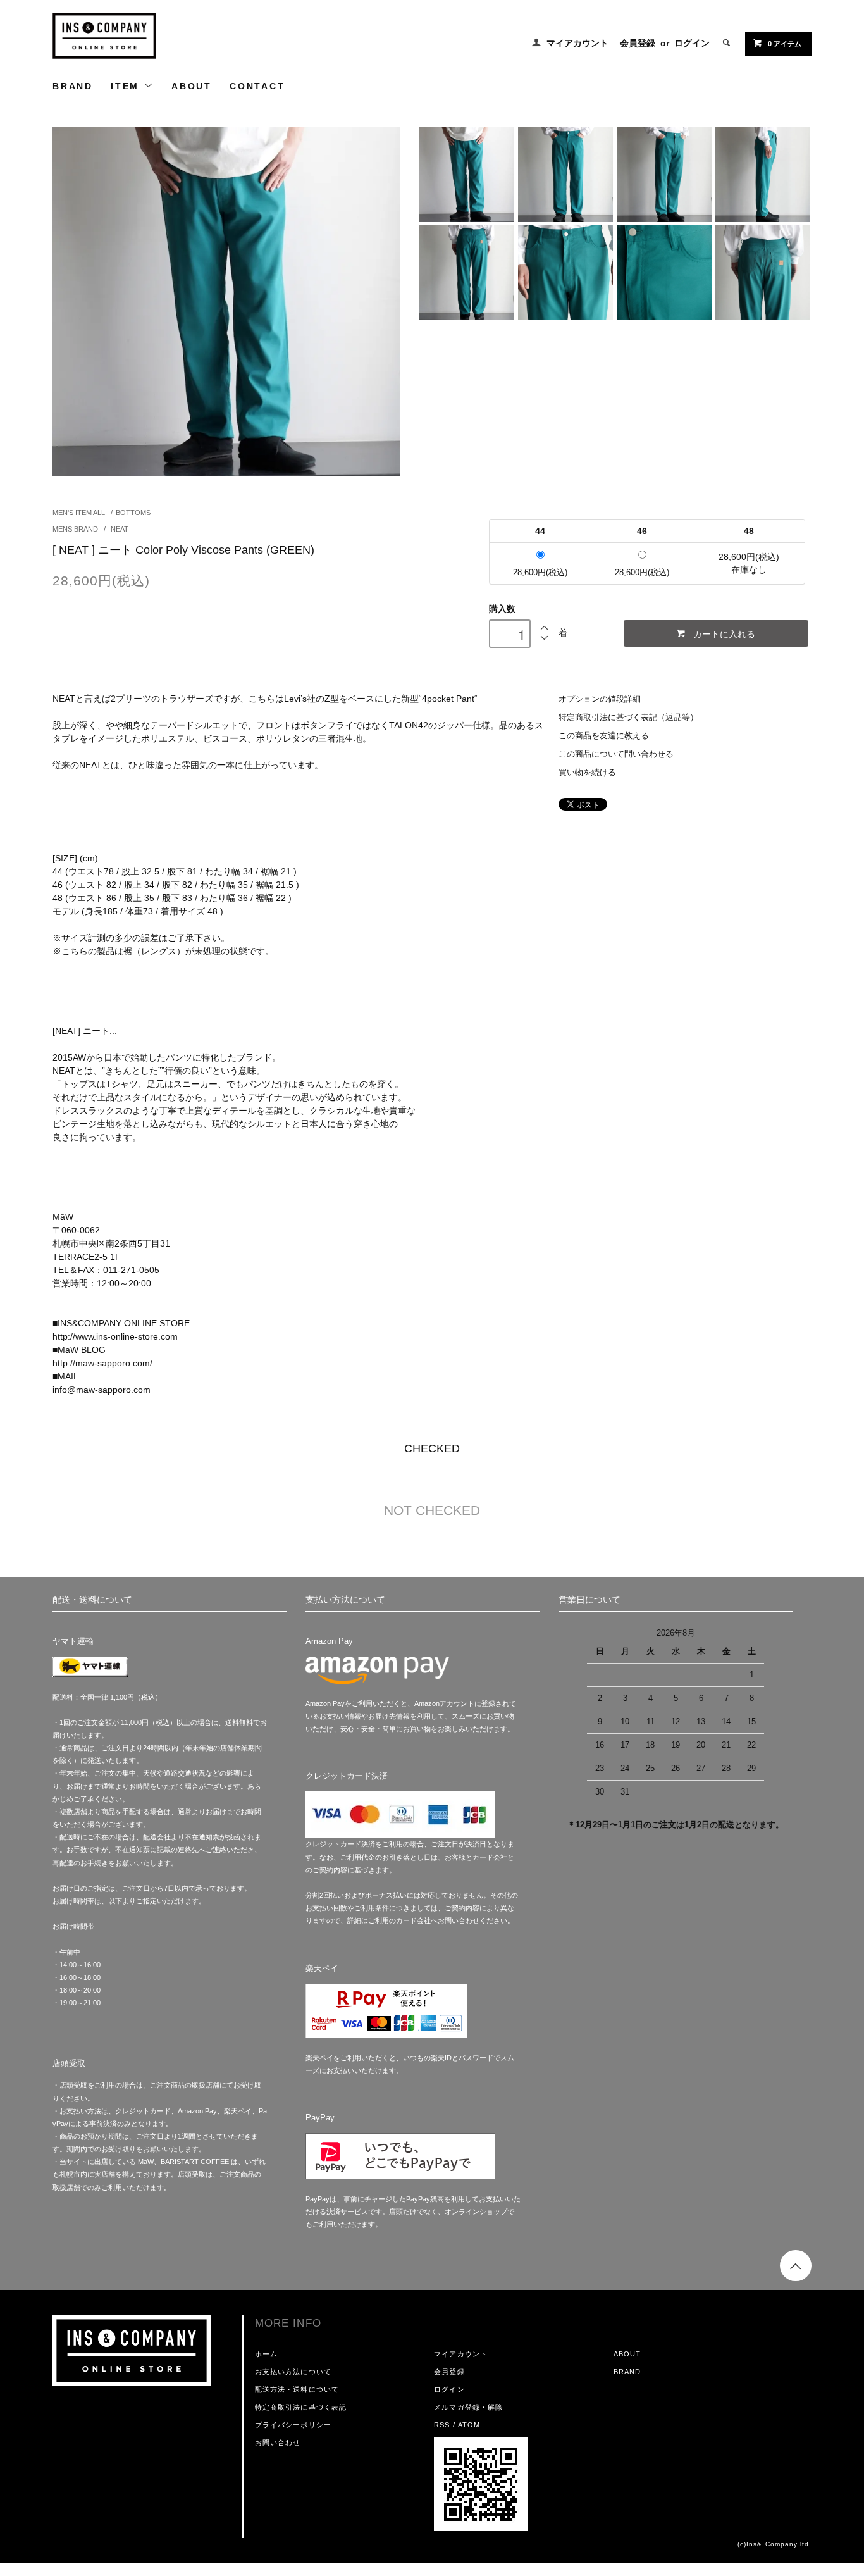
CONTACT (257, 86)
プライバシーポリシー (293, 2425)
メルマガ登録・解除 (468, 2407)
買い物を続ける (587, 773)
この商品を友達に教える (604, 736)
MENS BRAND (76, 529)
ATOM (469, 2425)
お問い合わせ (278, 2442)
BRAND (73, 86)
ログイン (692, 43)
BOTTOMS (133, 513)
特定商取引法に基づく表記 (301, 2407)
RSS (442, 2425)
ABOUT (192, 86)
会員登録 (638, 43)
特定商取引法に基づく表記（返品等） (628, 718)
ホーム (266, 2354)
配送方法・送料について (297, 2389)
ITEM (127, 86)
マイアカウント (577, 43)
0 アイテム (785, 44)
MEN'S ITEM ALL (79, 513)
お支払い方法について (293, 2372)
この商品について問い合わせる (616, 754)
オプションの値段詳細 (600, 699)
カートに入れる (724, 633)
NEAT (119, 529)
